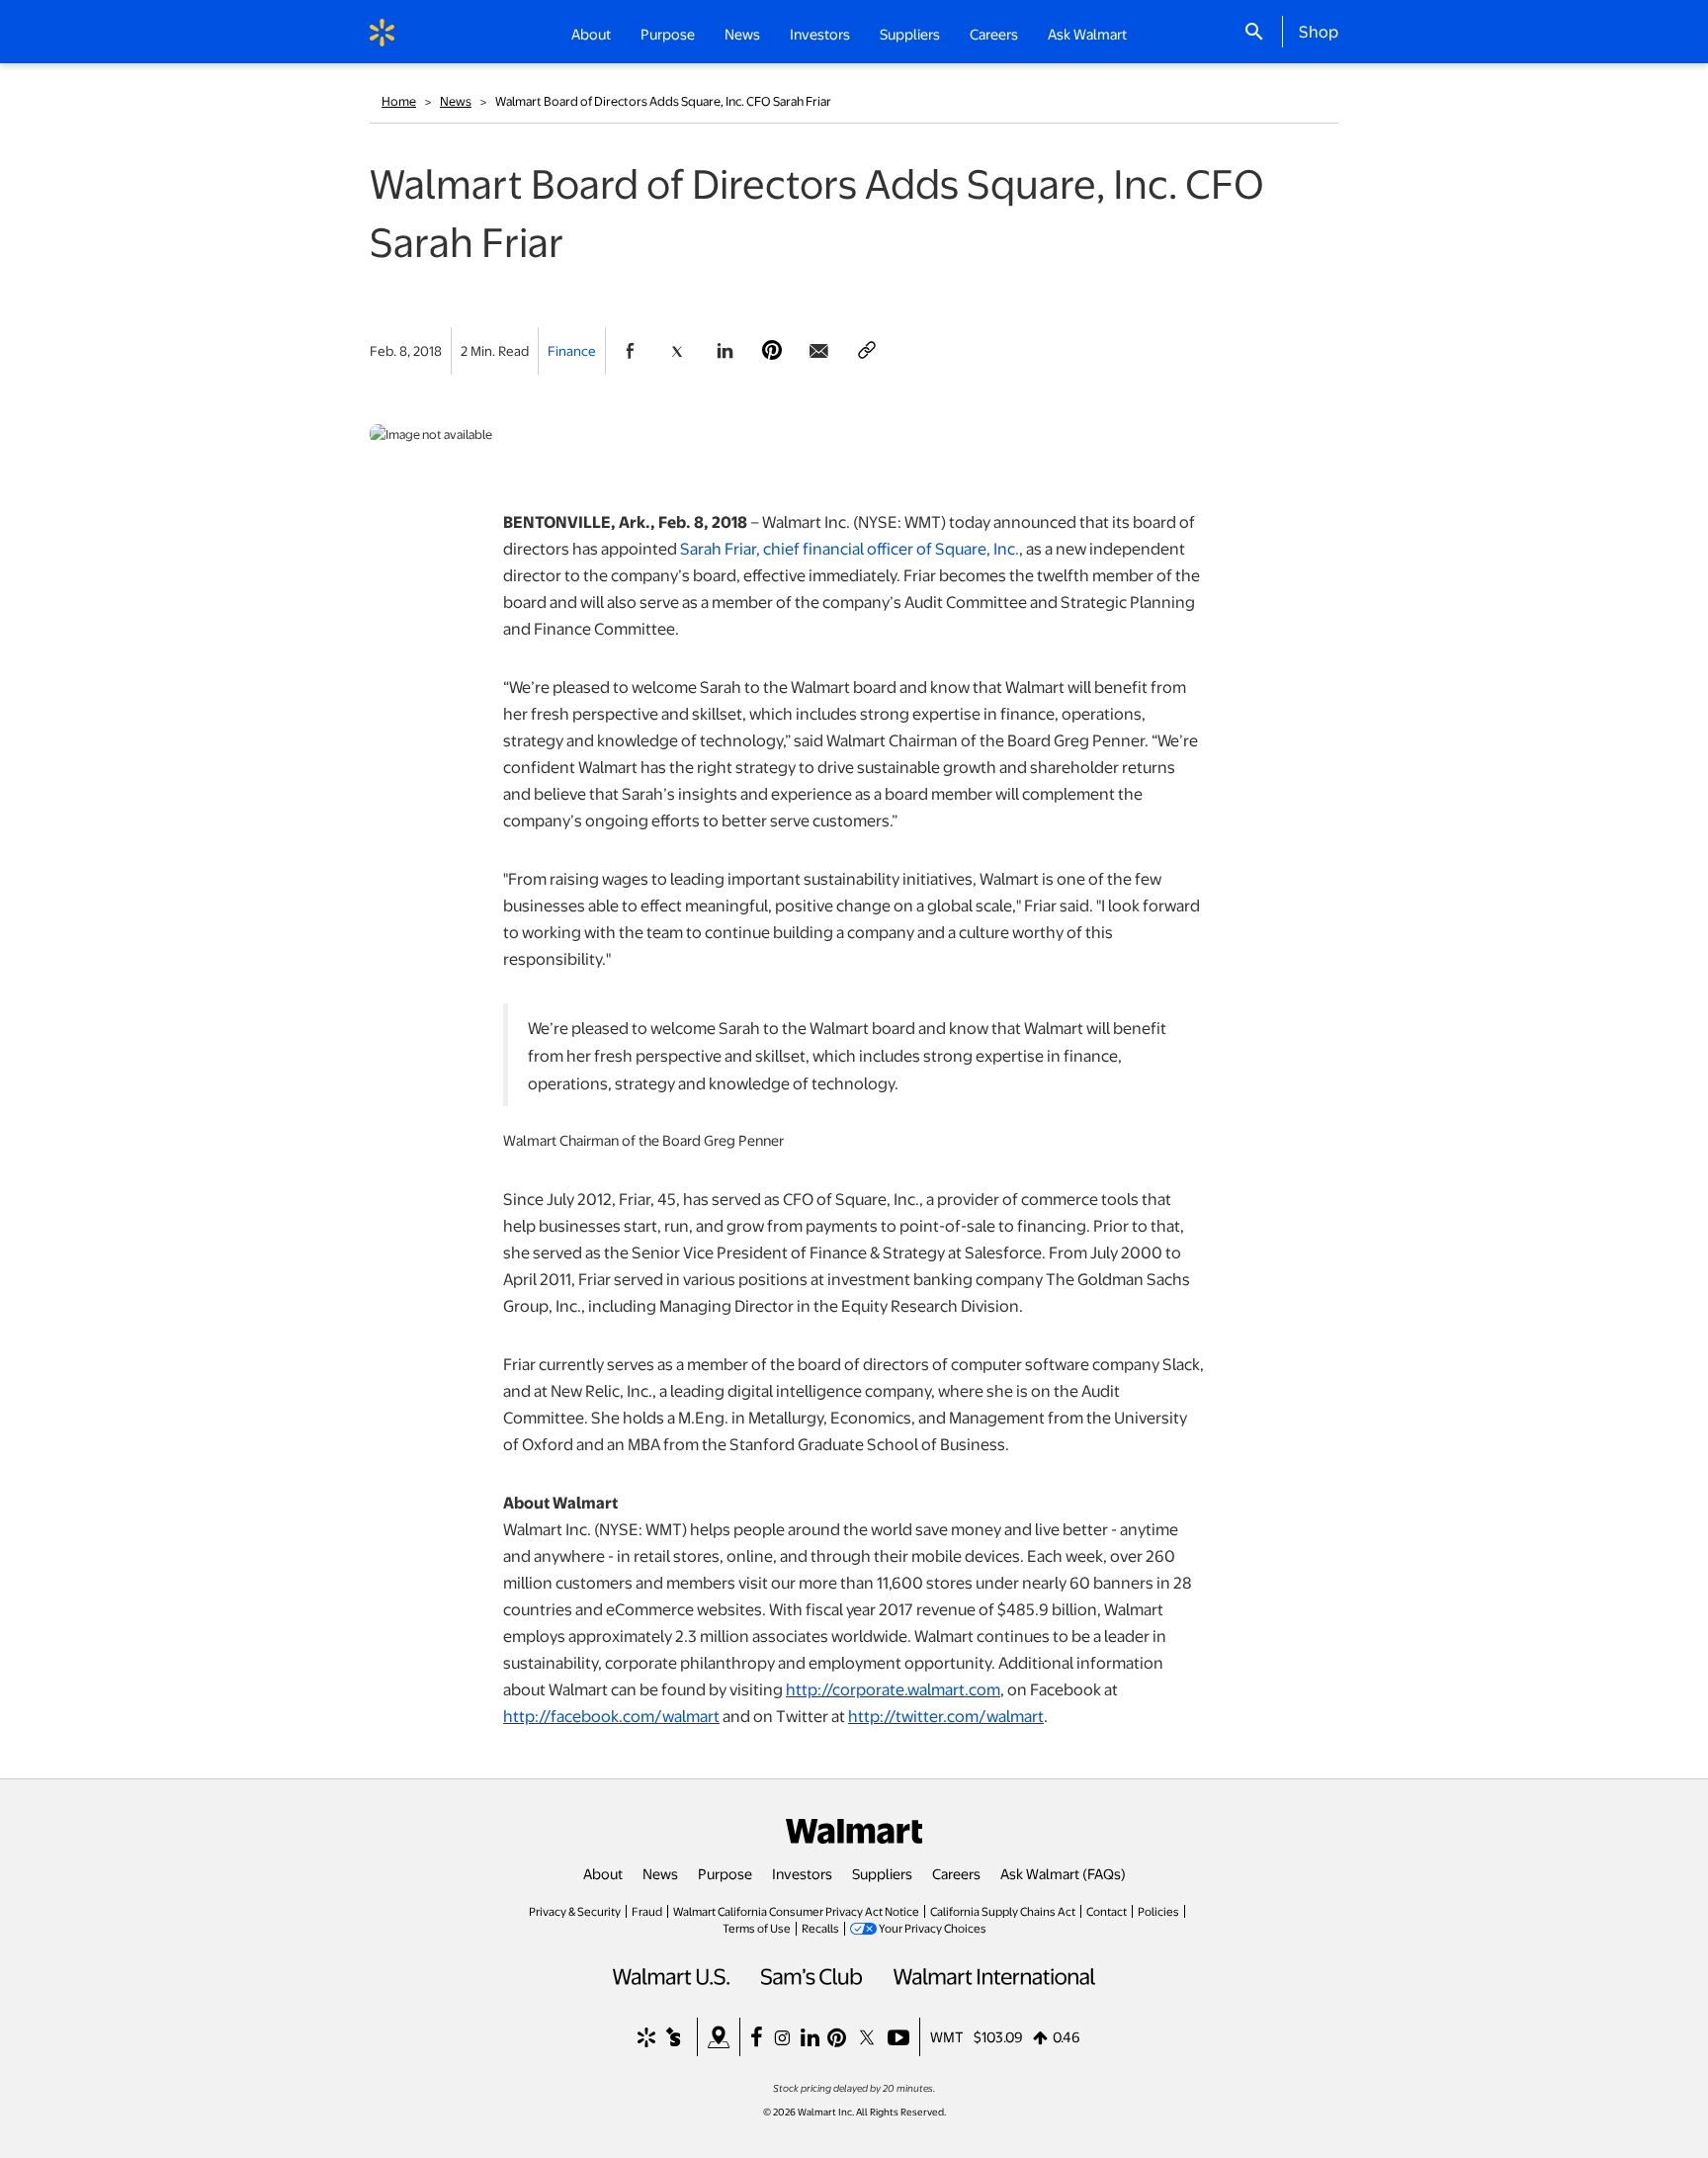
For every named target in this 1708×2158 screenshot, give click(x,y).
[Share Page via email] (819, 351)
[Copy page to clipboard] (867, 351)
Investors (802, 1873)
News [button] (742, 34)
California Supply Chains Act (1003, 1911)
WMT (947, 2036)
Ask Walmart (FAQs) (1063, 1873)
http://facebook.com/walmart (611, 1716)
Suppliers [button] (910, 34)
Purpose (725, 1873)
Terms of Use (757, 1928)
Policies (1158, 1911)
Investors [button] (820, 34)
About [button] (591, 34)
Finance (572, 350)
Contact (1107, 1911)
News (456, 101)
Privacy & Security (575, 1911)
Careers (994, 34)
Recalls (820, 1928)
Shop (1319, 31)
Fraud (647, 1911)
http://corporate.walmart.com (893, 1689)
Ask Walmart (1087, 34)
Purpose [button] (668, 34)
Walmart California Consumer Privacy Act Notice (796, 1911)
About (603, 1873)
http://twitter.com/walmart (946, 1716)
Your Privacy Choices (933, 1928)
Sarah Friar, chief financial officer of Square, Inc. (850, 548)
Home (399, 101)
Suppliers (882, 1873)
